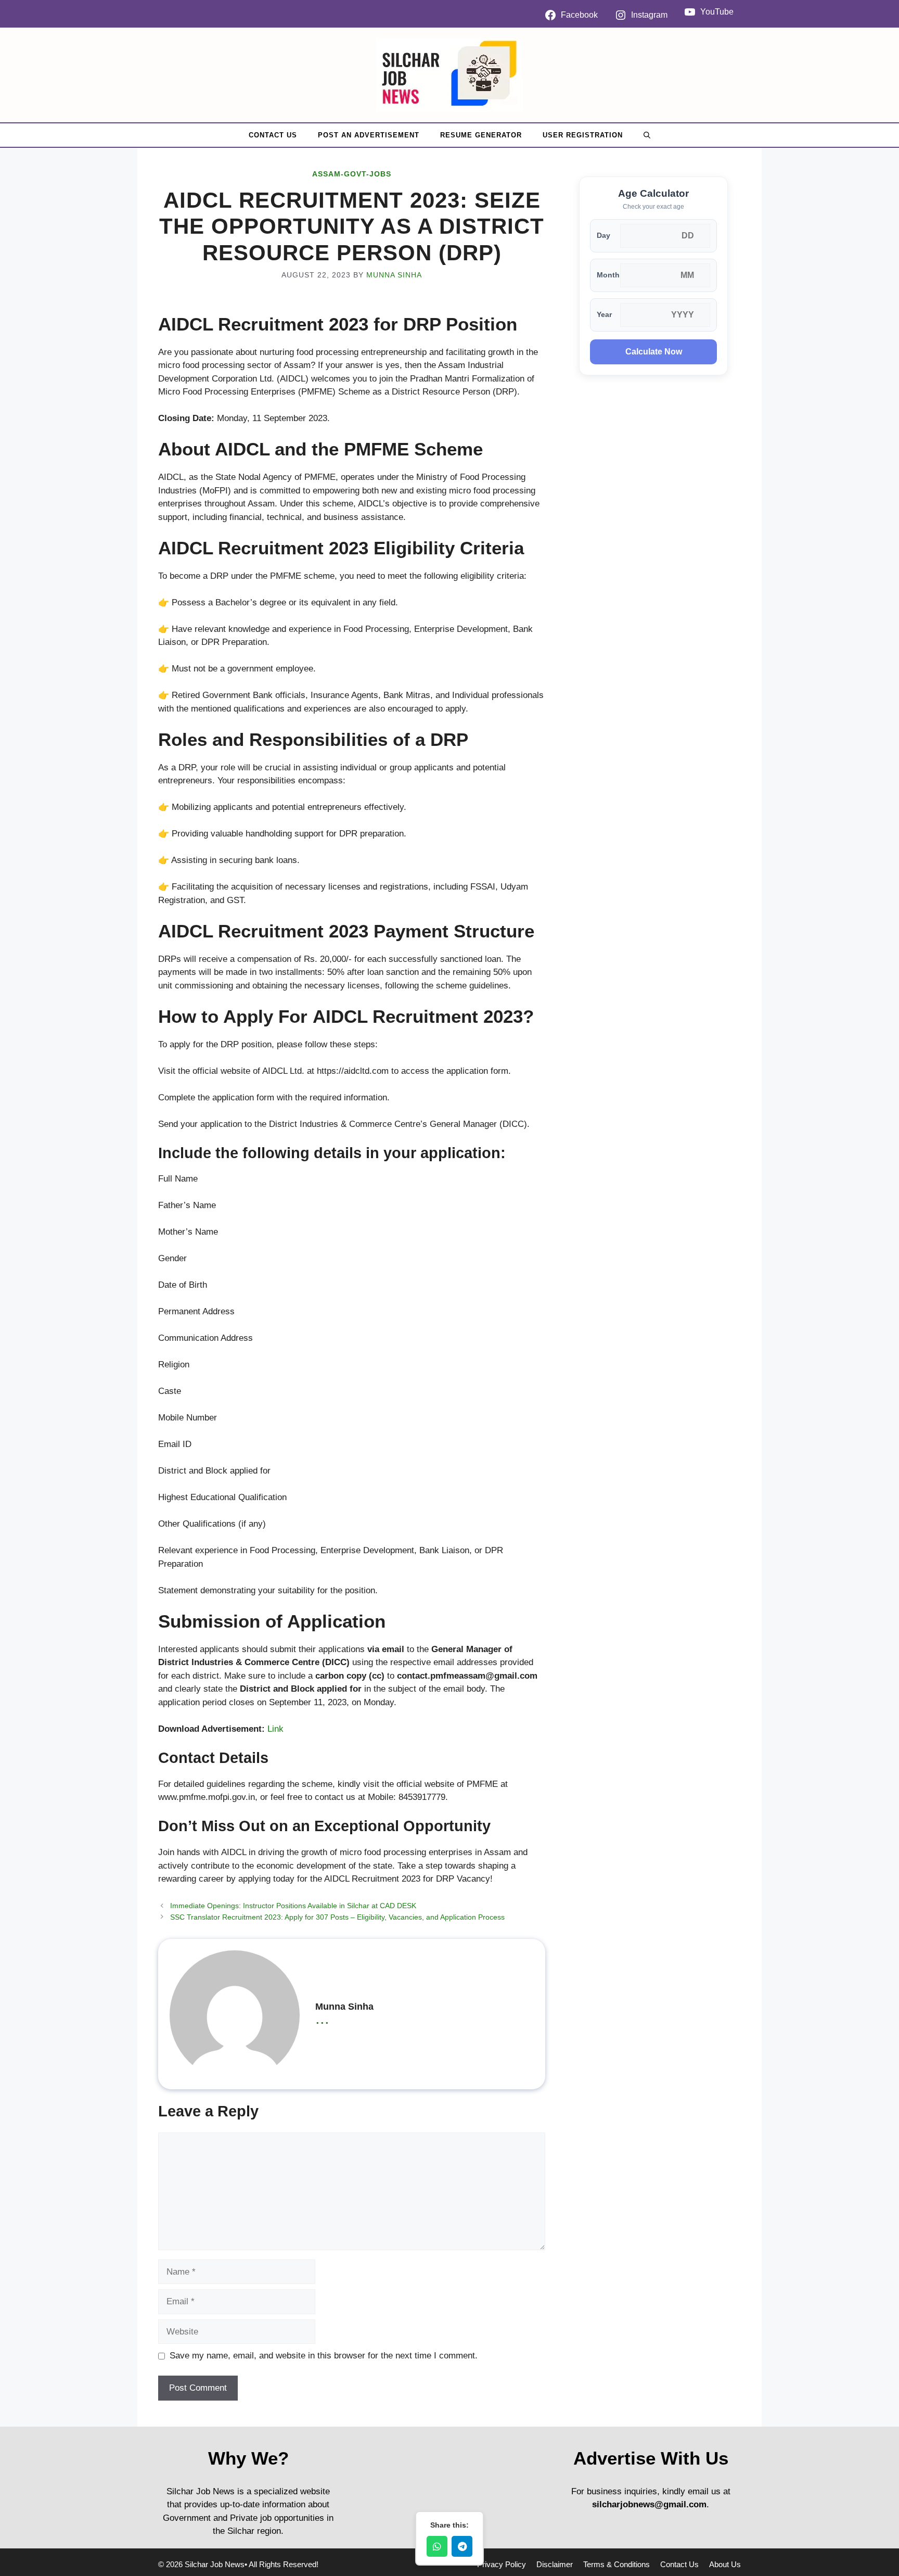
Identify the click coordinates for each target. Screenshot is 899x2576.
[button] (647, 135)
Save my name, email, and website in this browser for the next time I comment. (324, 2356)
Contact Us (273, 135)
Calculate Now (654, 352)
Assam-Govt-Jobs (352, 174)
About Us (725, 2564)
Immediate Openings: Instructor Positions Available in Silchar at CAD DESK (293, 1906)
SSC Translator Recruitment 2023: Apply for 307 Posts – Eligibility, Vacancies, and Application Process (337, 1917)
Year (604, 315)
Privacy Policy (502, 2564)
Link (275, 1729)
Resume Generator (481, 135)
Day (603, 236)
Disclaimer (555, 2564)
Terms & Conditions (617, 2564)
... (322, 2018)
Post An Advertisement (369, 135)
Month (608, 275)
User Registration (583, 135)
